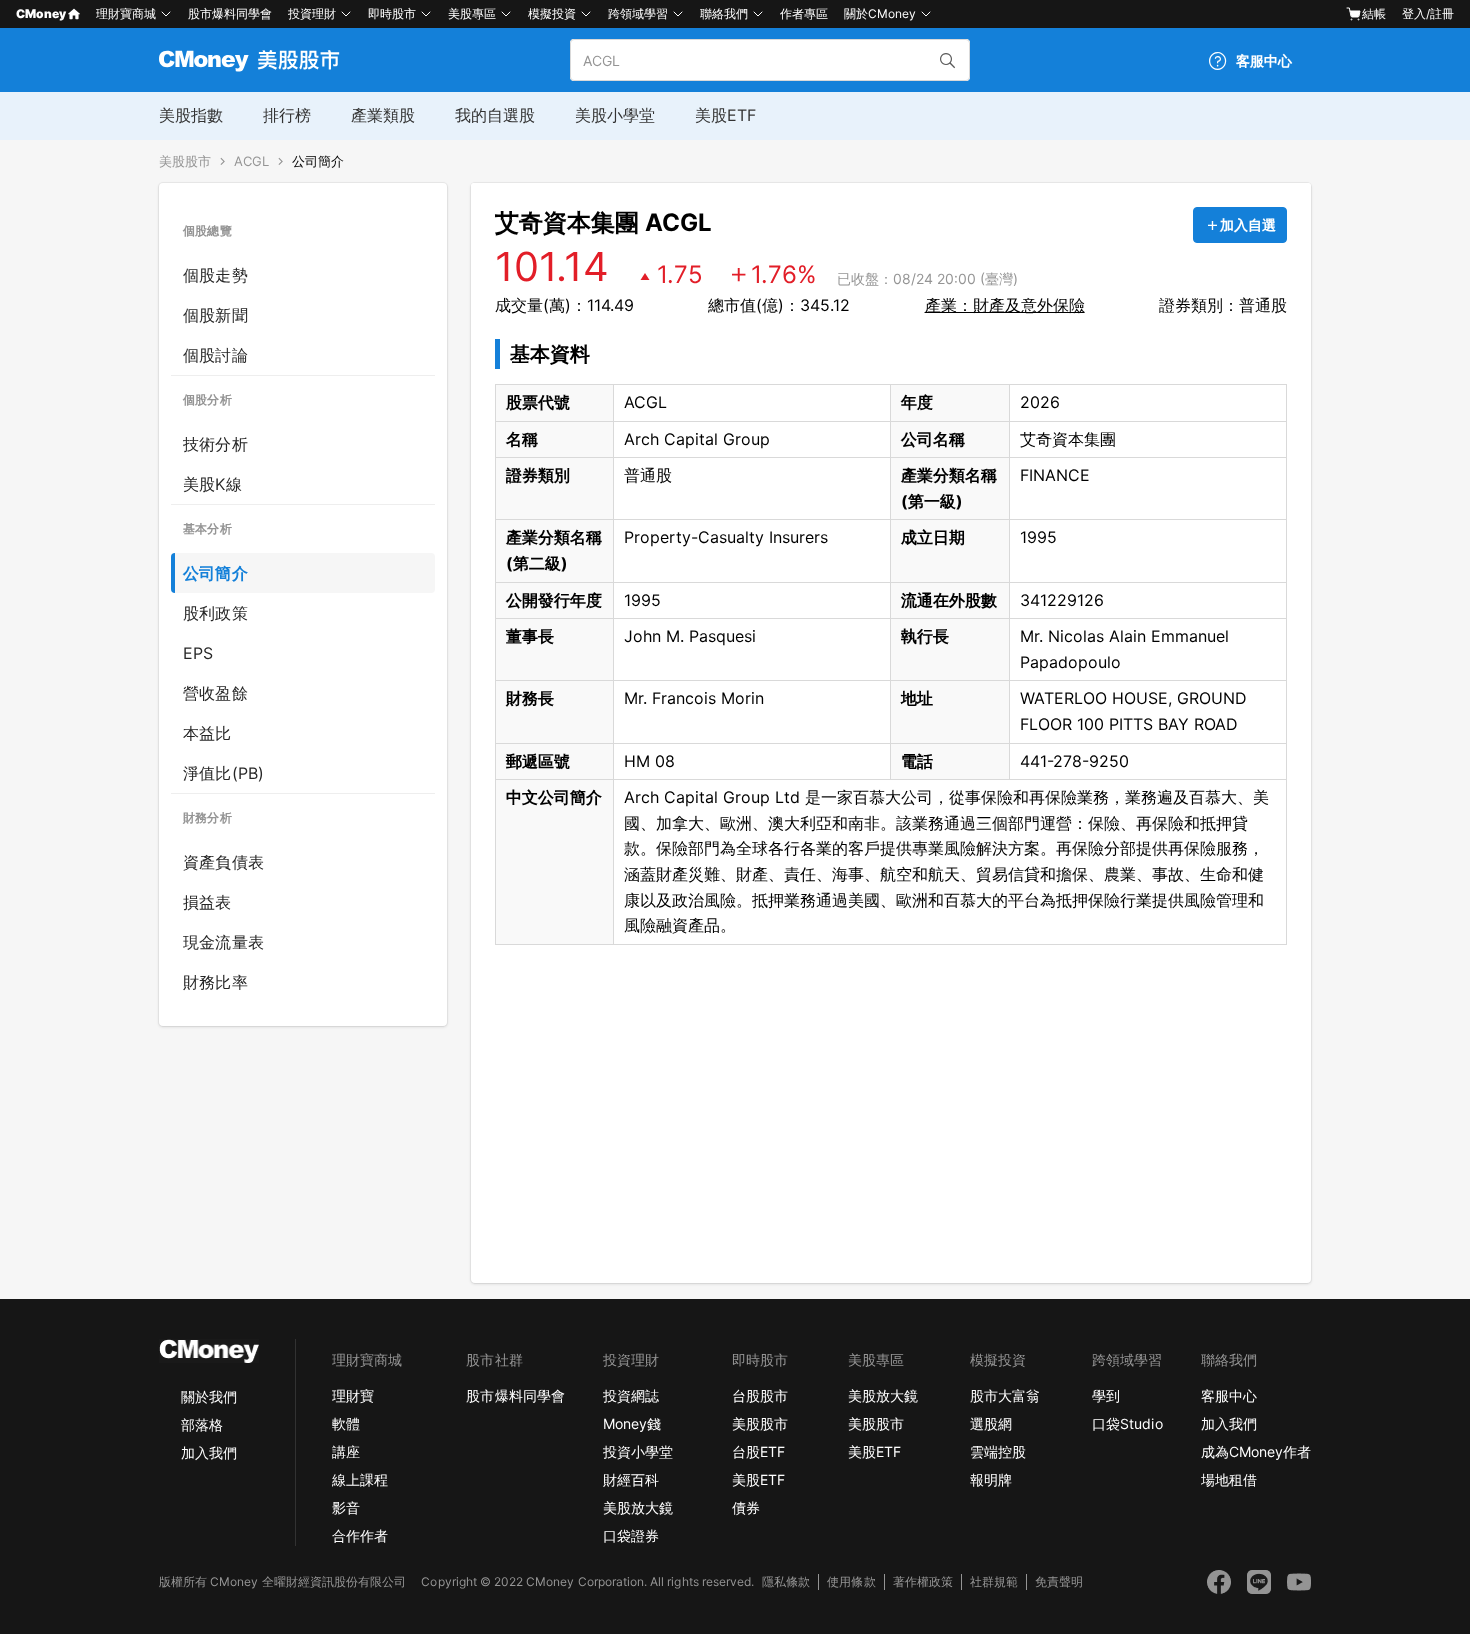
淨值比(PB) (223, 773)
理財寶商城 (126, 13)
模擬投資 (552, 13)
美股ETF (725, 115)
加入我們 (209, 1452)
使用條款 (851, 1581)
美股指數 (191, 115)
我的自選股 (495, 115)
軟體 (346, 1423)
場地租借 (1229, 1479)
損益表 (207, 902)
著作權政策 (923, 1581)
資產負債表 (223, 862)
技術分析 (215, 444)
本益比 (207, 733)
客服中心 (1229, 1395)
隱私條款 (786, 1581)
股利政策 (215, 613)
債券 (746, 1507)
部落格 (202, 1424)
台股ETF (758, 1451)
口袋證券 (631, 1535)
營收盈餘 (215, 693)
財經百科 (631, 1479)
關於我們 (209, 1396)
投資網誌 (631, 1395)
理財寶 (353, 1395)
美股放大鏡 (638, 1507)
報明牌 (991, 1479)
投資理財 (312, 13)
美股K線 (212, 484)
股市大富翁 (1005, 1395)
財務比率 (215, 982)
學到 (1106, 1395)
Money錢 (632, 1423)
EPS (198, 653)
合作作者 (360, 1535)
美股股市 (185, 161)
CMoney (41, 13)
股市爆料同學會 (230, 13)
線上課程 (360, 1479)
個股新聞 (215, 315)
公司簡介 (318, 161)
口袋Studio (1127, 1423)
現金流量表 (223, 942)
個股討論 (215, 355)
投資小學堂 (638, 1451)
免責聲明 (1059, 1581)
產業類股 (383, 115)
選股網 (991, 1423)
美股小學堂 (615, 115)
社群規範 (994, 1581)
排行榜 (287, 115)
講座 (346, 1451)
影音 (346, 1507)
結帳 (1374, 13)
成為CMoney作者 (1256, 1451)
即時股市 (392, 13)
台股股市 (760, 1395)
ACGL (251, 161)
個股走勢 (215, 275)
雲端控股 (998, 1451)
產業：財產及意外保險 (1005, 305)
